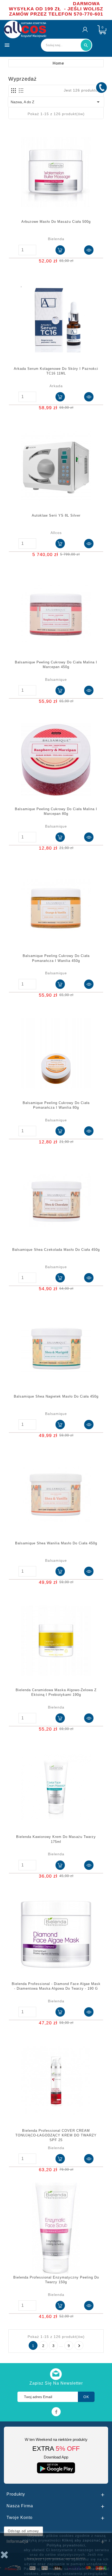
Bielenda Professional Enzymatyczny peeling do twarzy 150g (56, 2280)
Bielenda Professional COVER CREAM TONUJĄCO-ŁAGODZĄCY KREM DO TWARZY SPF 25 (56, 2135)
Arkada (56, 386)
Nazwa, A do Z (56, 102)
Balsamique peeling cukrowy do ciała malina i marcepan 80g (56, 811)
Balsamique (56, 679)
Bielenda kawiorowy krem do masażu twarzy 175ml (56, 1839)
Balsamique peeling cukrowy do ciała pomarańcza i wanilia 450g (56, 958)
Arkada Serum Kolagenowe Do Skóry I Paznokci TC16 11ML (56, 371)
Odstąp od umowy (23, 2531)
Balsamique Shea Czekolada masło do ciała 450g (56, 1250)
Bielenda (56, 239)
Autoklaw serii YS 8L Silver (56, 515)
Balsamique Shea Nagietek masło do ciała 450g (56, 1396)
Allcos (56, 533)
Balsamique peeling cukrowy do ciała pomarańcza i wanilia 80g (56, 1105)
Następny (79, 2346)
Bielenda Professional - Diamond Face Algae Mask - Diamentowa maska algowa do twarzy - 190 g (56, 1986)
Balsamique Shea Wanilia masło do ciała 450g (56, 1543)
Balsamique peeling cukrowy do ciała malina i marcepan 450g (56, 665)
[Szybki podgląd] (89, 250)
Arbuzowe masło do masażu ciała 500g (56, 222)
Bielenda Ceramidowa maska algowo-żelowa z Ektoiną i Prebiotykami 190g (56, 1692)
